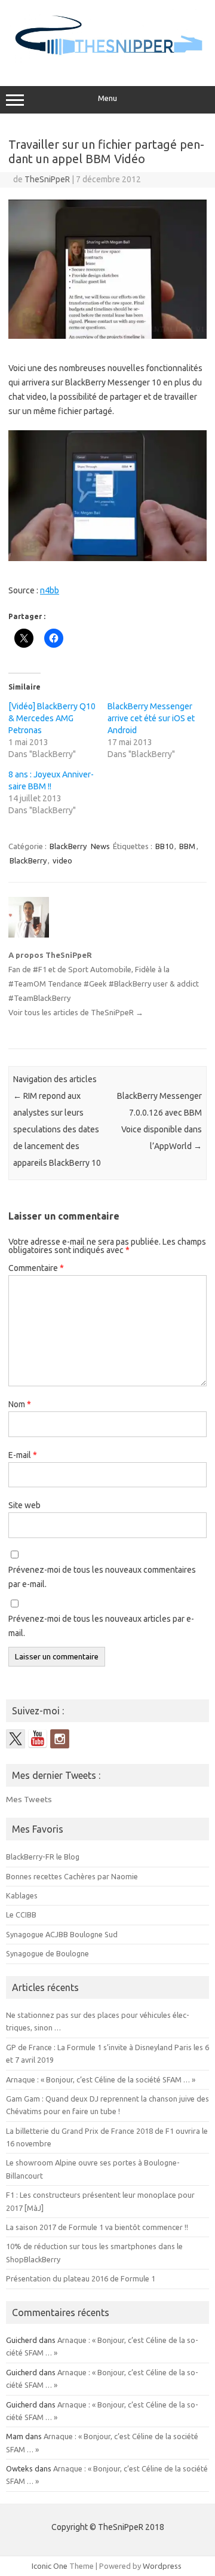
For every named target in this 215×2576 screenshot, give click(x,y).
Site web (24, 1505)
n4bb (50, 590)
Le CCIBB (21, 1915)
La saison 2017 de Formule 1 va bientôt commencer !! (97, 2227)
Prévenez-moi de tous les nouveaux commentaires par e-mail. (102, 1577)
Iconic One (50, 2566)
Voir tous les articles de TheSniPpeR (76, 1012)
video (62, 860)
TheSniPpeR (47, 179)
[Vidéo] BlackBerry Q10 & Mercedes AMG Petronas (52, 718)
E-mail (23, 1455)
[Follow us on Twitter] (16, 1739)
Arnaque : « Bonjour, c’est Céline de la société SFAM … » (101, 2079)
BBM (187, 846)
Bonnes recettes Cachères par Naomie (72, 1876)
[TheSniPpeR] (107, 61)
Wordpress (162, 2566)
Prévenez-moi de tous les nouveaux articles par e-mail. (101, 1626)
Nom (20, 1404)
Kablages (22, 1895)
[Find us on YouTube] (38, 1739)
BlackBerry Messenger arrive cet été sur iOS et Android (151, 718)
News (100, 846)
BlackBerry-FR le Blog (43, 1857)
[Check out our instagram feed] (60, 1739)
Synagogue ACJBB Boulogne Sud (62, 1934)
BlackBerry (68, 846)
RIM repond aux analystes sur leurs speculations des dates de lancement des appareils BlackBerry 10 (57, 1129)
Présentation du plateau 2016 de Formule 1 (81, 2278)
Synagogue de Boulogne (47, 1953)
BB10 (164, 846)
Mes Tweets (29, 1799)
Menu (107, 98)
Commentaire (36, 1268)
